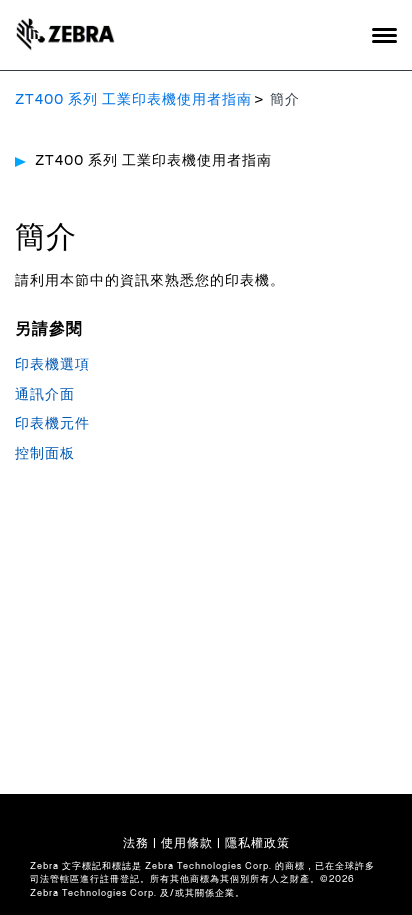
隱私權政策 (257, 843)
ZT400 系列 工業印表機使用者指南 (133, 100)
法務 (136, 843)
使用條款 (187, 843)
